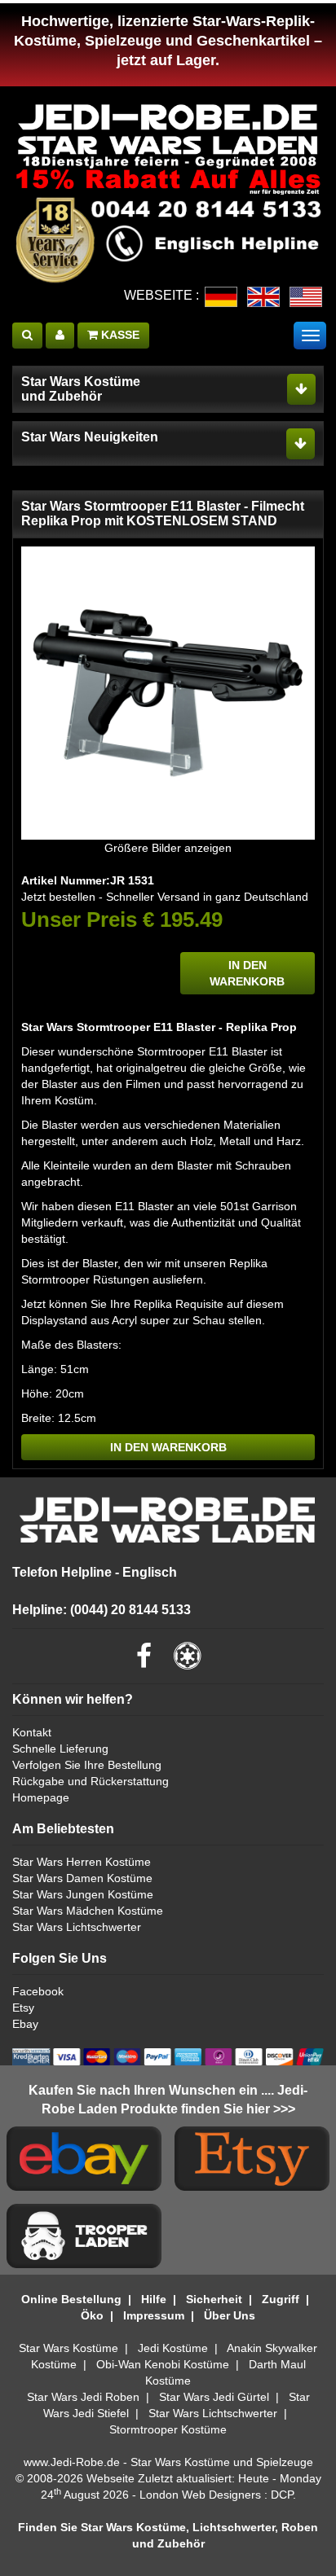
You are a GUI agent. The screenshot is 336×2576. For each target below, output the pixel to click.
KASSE (119, 335)
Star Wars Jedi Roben (83, 2397)
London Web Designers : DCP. (218, 2495)
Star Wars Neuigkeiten (90, 437)
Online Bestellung (71, 2299)
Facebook (38, 1991)
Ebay (25, 2024)
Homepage (41, 1797)
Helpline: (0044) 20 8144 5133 (102, 1610)
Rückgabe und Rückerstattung (91, 1781)
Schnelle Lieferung (60, 1749)
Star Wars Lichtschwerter (77, 1927)
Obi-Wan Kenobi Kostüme (163, 2364)
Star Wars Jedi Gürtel (214, 2397)
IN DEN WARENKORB (247, 973)
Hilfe (154, 2299)
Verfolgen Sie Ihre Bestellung (87, 1765)
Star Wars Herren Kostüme (82, 1862)
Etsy (23, 2008)
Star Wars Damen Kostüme (82, 1878)
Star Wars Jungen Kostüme (83, 1894)
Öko (92, 2315)
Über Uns (230, 2315)
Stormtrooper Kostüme (168, 2429)
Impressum (154, 2315)
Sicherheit (214, 2299)
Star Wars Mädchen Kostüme (88, 1911)
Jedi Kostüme (173, 2348)
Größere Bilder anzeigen (168, 848)
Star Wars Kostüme (69, 2348)
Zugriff (281, 2299)
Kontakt (32, 1732)
